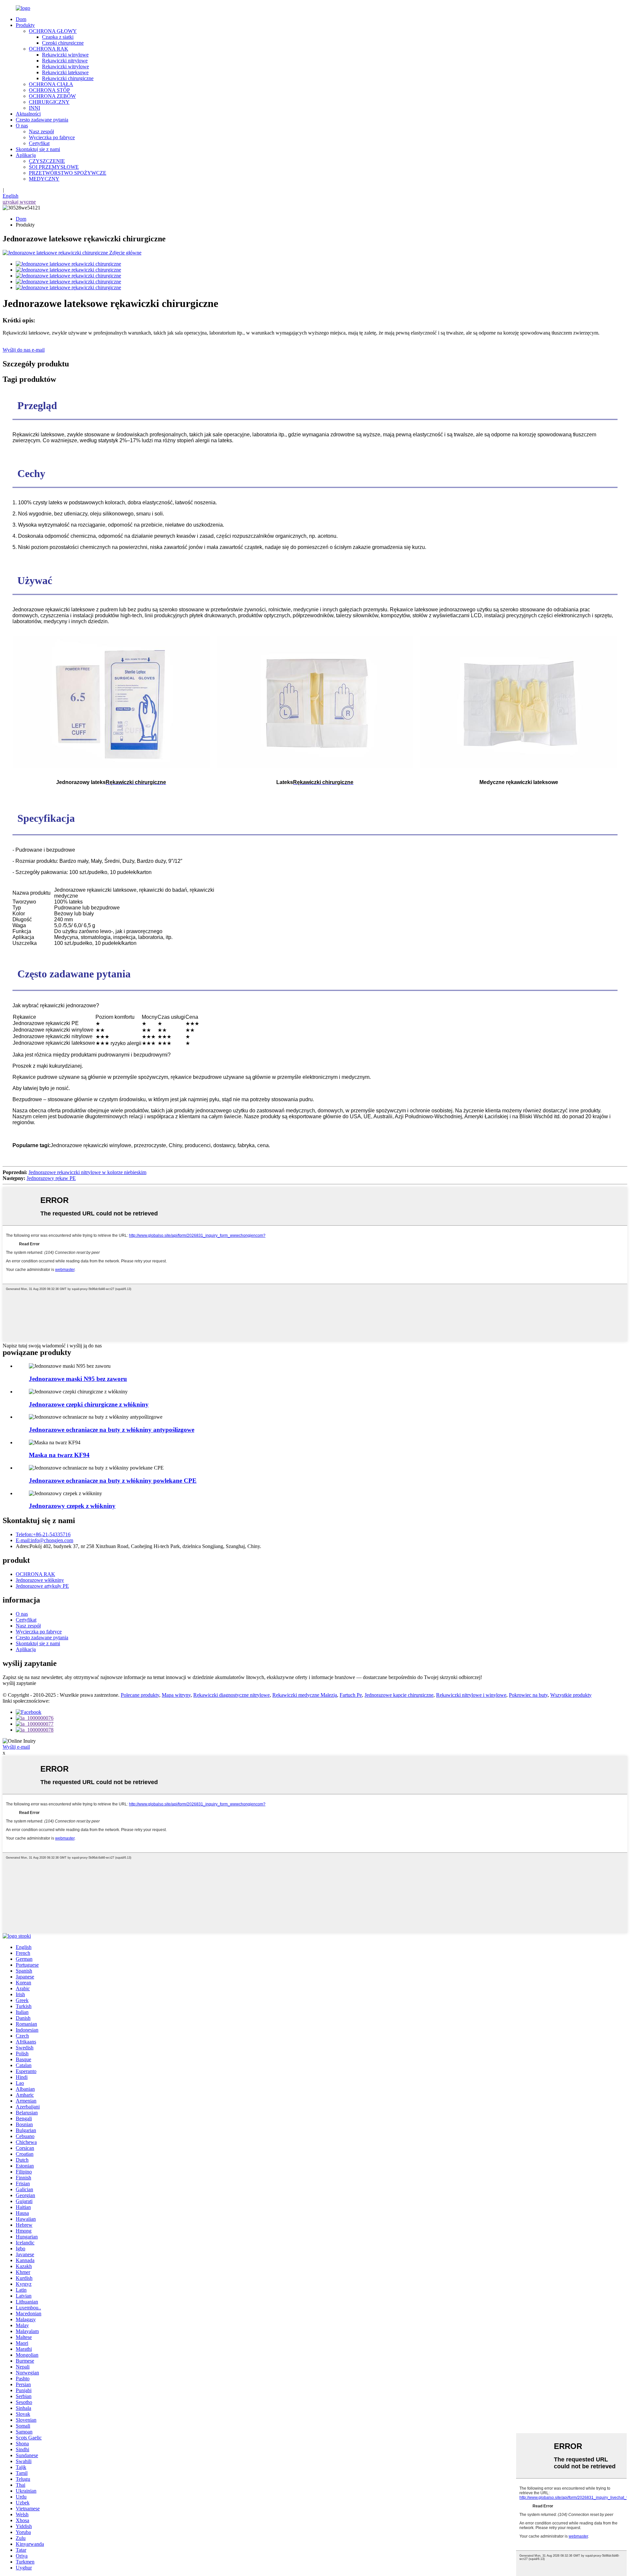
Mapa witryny (176, 1695)
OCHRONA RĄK (49, 49)
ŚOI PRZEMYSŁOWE (54, 167)
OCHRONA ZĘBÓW (52, 96)
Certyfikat (39, 143)
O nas (22, 126)
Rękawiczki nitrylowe (65, 61)
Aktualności (28, 114)
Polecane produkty (140, 1695)
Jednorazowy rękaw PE (51, 1178)
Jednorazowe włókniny (40, 1580)
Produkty (25, 25)
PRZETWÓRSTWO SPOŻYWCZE (68, 173)
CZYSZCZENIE (47, 161)
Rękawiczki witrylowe (65, 66)
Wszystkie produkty (571, 1695)
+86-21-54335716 (43, 1534)
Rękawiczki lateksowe (65, 72)
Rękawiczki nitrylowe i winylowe (471, 1695)
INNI (34, 108)
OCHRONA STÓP (49, 90)
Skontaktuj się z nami (38, 149)
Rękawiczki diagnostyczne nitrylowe (231, 1695)
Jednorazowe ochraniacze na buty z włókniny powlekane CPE (113, 1481)
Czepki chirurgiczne (63, 43)
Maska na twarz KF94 (59, 1455)
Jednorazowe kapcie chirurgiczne (399, 1695)
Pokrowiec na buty (528, 1695)
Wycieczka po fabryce (52, 137)
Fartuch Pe (351, 1695)
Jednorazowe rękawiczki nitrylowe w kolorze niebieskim (87, 1172)
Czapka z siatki (58, 37)
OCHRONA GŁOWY (53, 31)
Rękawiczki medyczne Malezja (305, 1695)
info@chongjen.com (44, 1540)
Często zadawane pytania (42, 120)
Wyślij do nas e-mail (24, 350)
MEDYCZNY (44, 179)
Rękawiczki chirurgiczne (68, 78)
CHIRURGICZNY (49, 102)
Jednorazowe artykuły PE (42, 1586)
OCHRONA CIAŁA (51, 84)
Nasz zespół (41, 131)
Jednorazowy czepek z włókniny (72, 1506)
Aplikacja (26, 155)
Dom (21, 19)
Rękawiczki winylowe (65, 55)
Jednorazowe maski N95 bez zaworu (78, 1379)
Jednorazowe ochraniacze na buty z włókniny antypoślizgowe (112, 1430)
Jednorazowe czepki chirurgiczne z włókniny (89, 1404)
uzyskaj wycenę (19, 202)
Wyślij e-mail (16, 1747)
